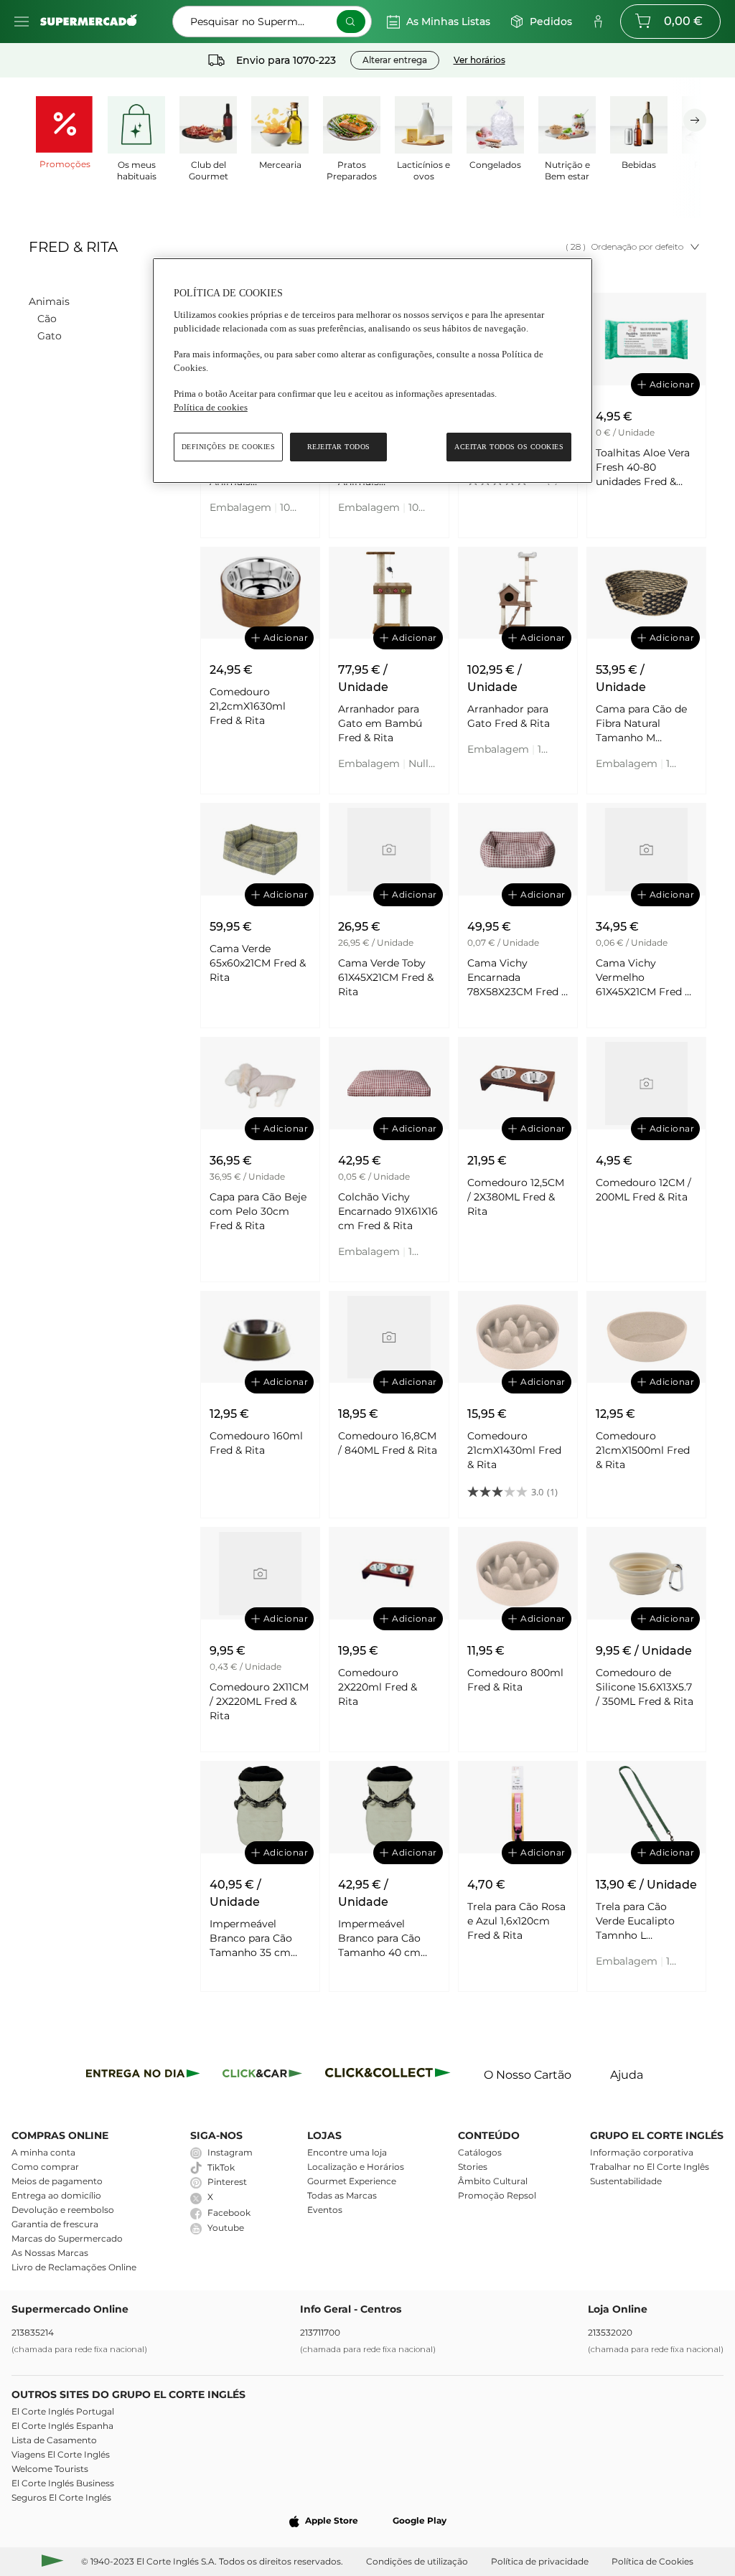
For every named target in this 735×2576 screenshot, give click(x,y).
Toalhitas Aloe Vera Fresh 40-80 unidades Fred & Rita (643, 467)
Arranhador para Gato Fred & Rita (509, 716)
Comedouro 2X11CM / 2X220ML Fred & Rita (259, 1701)
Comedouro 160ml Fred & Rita (256, 1443)
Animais (49, 301)
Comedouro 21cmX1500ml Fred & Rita (643, 1450)
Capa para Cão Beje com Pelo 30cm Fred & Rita (258, 1211)
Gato (50, 336)
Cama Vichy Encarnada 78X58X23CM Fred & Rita (518, 978)
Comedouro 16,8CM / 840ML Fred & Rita (388, 1443)
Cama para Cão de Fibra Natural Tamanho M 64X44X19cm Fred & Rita (646, 724)
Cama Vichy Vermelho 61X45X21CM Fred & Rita (643, 978)
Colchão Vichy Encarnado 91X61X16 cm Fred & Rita (388, 1211)
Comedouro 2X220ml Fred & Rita (378, 1687)
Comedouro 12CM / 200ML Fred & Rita (643, 1190)
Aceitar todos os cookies (509, 447)
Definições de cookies (229, 447)
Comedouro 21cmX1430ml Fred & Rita (514, 1450)
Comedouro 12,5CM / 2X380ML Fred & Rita (516, 1197)
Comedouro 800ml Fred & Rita (515, 1680)
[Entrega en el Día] (390, 2076)
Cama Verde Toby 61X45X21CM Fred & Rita (386, 977)
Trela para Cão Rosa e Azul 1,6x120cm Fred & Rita (516, 1921)
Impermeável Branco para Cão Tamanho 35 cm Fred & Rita (251, 1938)
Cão (47, 319)
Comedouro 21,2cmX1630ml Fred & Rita (248, 706)
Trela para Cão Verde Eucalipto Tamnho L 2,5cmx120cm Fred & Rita (642, 1921)
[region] (373, 371)
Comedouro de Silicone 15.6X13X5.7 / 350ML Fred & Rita (645, 1687)
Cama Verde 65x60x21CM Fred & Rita (258, 963)
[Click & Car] (262, 2076)
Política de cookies (211, 407)
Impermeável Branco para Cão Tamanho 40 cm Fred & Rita (379, 1938)
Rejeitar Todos (339, 447)
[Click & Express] (143, 2076)
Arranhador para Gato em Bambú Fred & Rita (380, 723)
